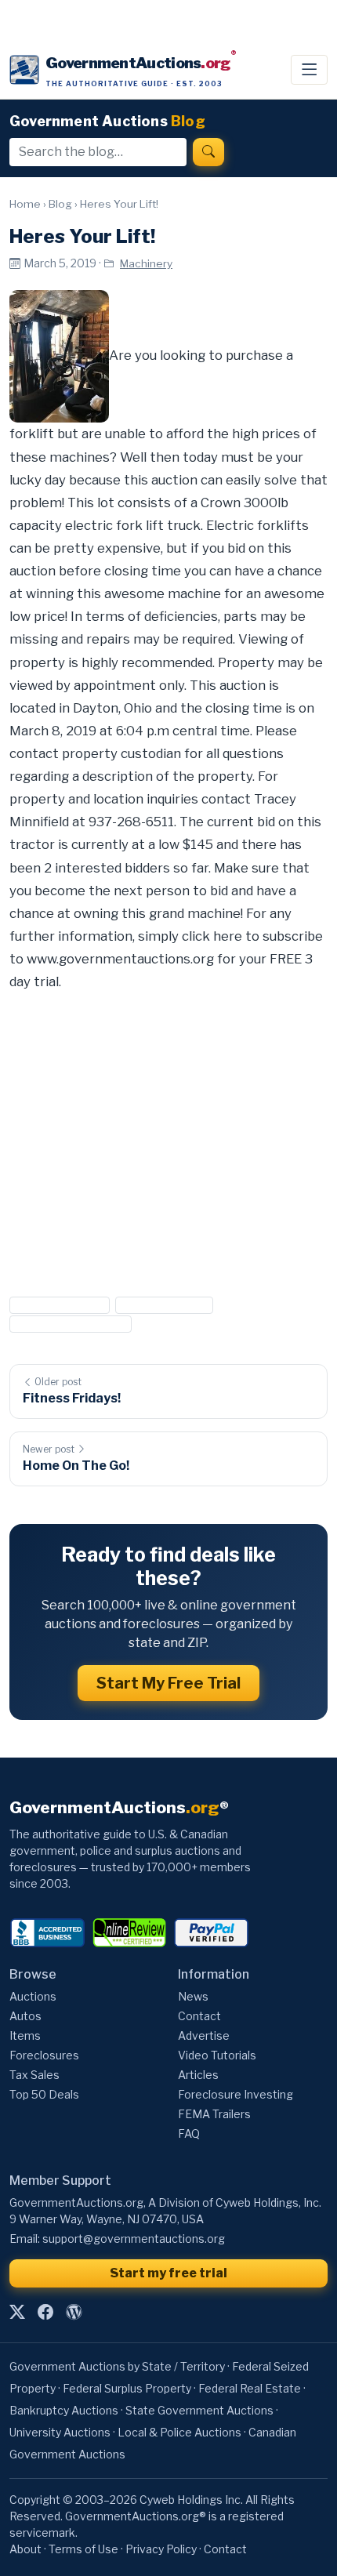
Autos (25, 2016)
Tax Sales (34, 2075)
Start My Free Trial (168, 1683)
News (193, 1996)
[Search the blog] (208, 152)
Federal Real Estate (250, 2388)
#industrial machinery (71, 1324)
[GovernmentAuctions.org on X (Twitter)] (17, 2312)
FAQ (189, 2133)
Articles (198, 2075)
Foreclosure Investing (236, 2094)
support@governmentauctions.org (134, 2239)
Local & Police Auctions (179, 2432)
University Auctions (60, 2432)
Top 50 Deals (44, 2094)
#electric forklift (60, 1305)
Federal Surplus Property (127, 2388)
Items (25, 2035)
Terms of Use (83, 2549)
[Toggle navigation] (309, 70)
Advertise (204, 2035)
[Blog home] (74, 2312)
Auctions (33, 1996)
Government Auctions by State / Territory (117, 2366)
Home (25, 204)
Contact (199, 2016)
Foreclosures (44, 2055)
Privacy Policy (161, 2549)
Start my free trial (168, 2273)
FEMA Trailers (214, 2114)
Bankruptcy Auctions (64, 2410)
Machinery (146, 263)
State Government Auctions (199, 2410)
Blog (60, 204)
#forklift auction (164, 1305)
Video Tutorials (217, 2055)
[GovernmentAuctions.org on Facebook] (45, 2312)
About (25, 2549)
